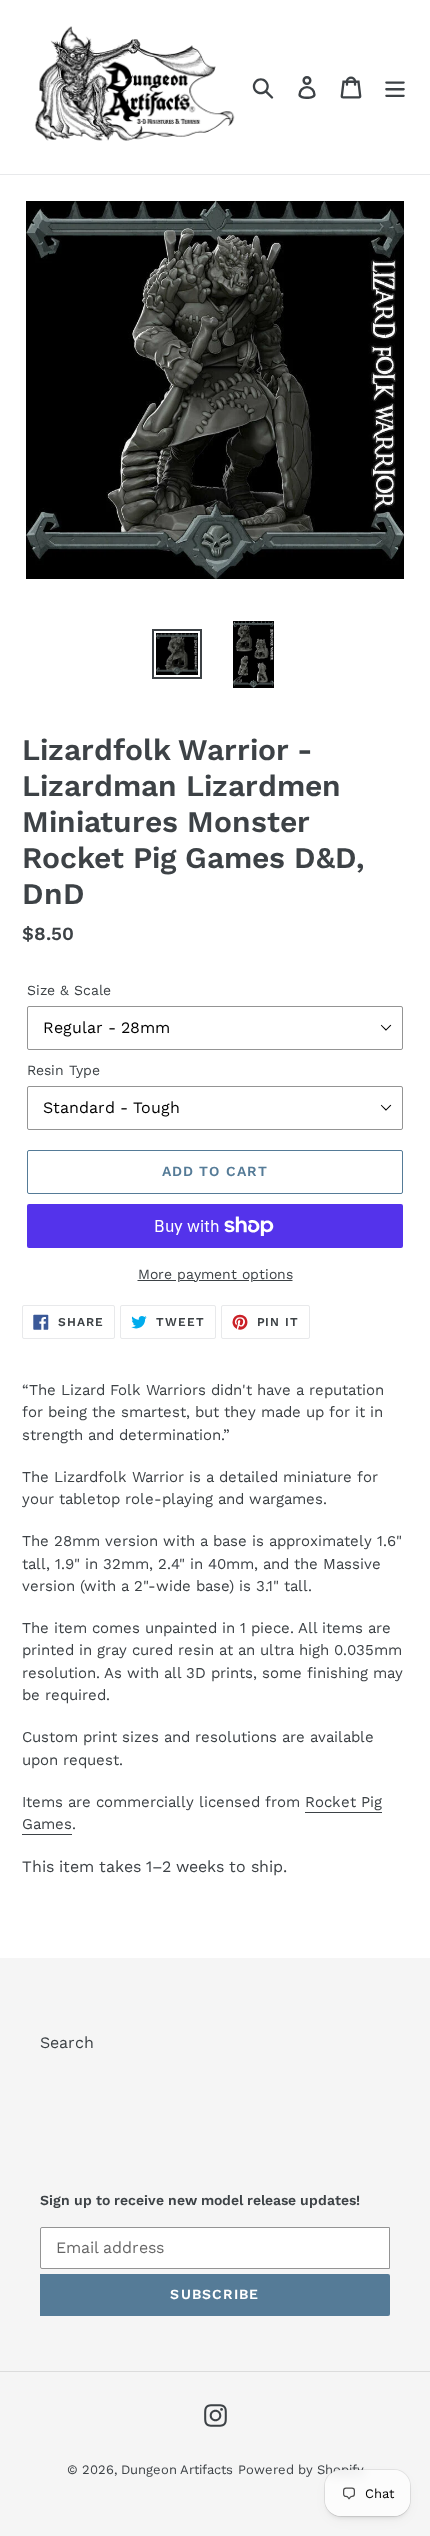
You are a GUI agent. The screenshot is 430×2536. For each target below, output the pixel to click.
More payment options (215, 1274)
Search (67, 2042)
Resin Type (63, 1070)
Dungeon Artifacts (177, 2469)
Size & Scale (69, 990)
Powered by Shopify (301, 2469)
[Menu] (395, 87)
